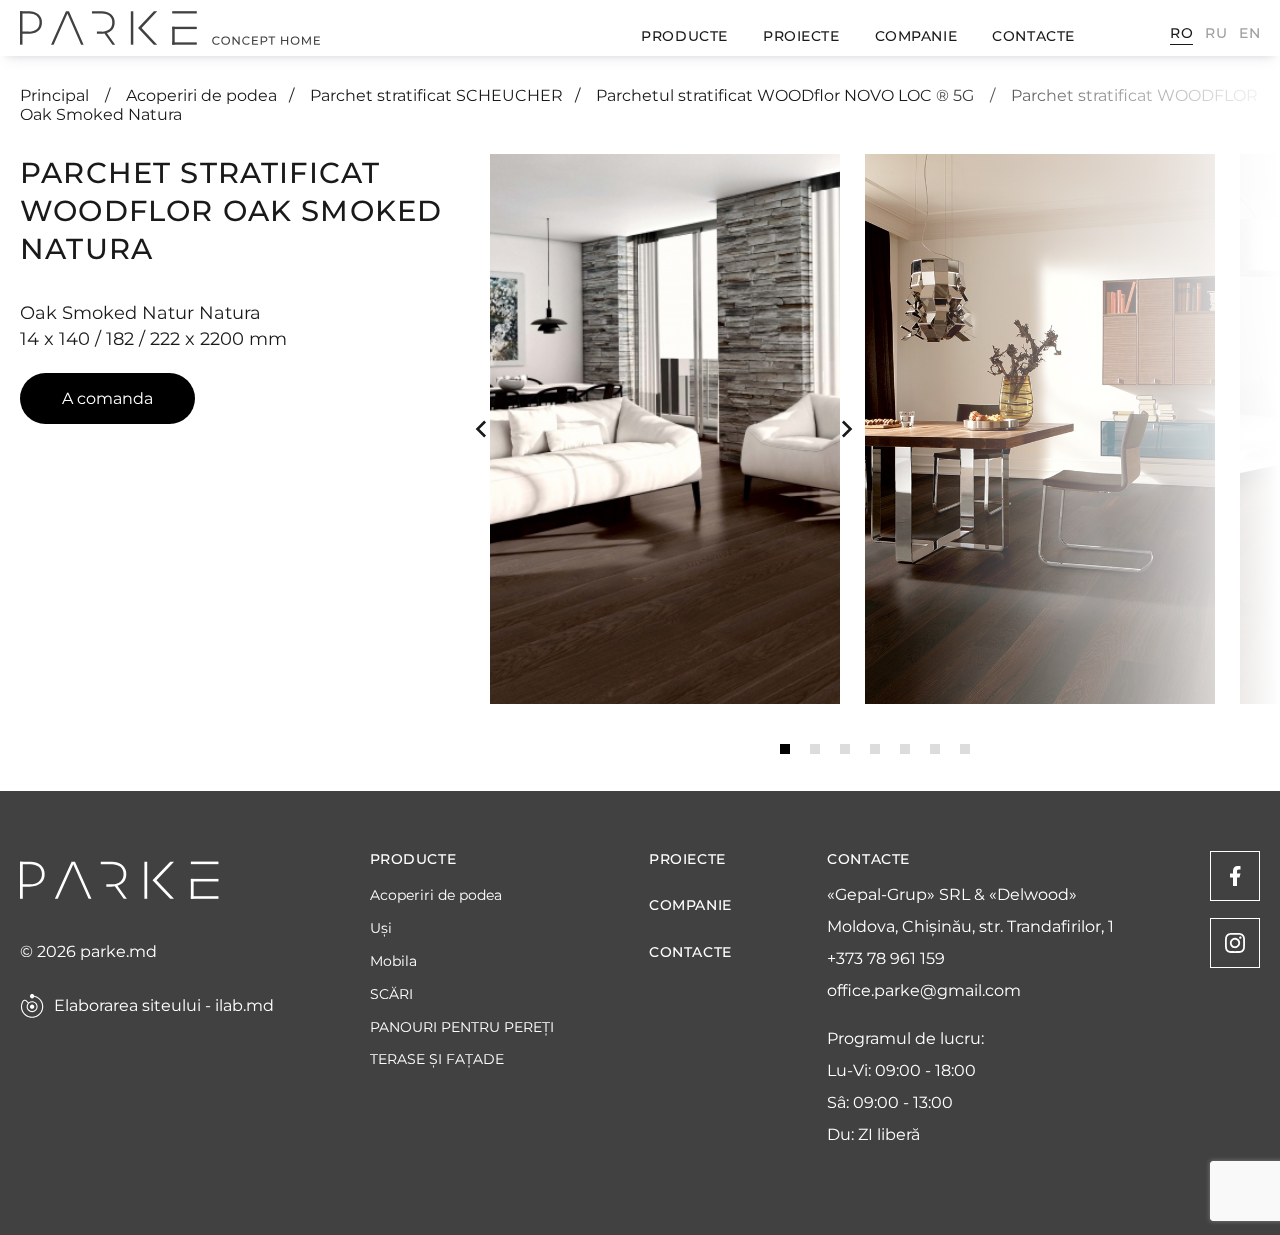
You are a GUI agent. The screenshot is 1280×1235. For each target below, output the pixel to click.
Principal (56, 95)
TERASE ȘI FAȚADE (437, 1059)
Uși (381, 928)
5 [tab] (905, 749)
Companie (916, 36)
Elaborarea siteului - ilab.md (164, 1006)
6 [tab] (935, 749)
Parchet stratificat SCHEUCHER (436, 95)
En (1249, 33)
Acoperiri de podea (201, 95)
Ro (1181, 33)
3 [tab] (845, 749)
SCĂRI (391, 994)
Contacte (1033, 36)
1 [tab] (785, 749)
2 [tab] (815, 749)
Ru (1216, 33)
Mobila (393, 961)
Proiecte (801, 36)
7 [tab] (965, 749)
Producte (684, 36)
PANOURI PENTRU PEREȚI (462, 1027)
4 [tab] (875, 749)
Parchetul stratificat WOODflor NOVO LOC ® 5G (787, 95)
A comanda (107, 398)
